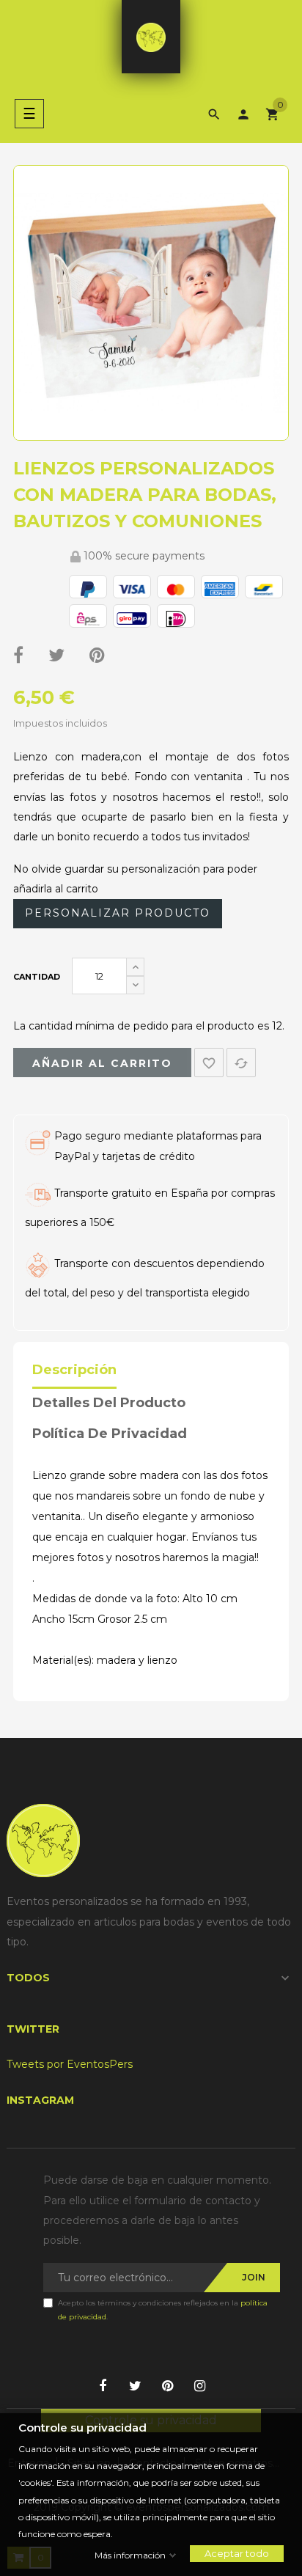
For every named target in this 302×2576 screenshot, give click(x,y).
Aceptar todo (237, 2553)
